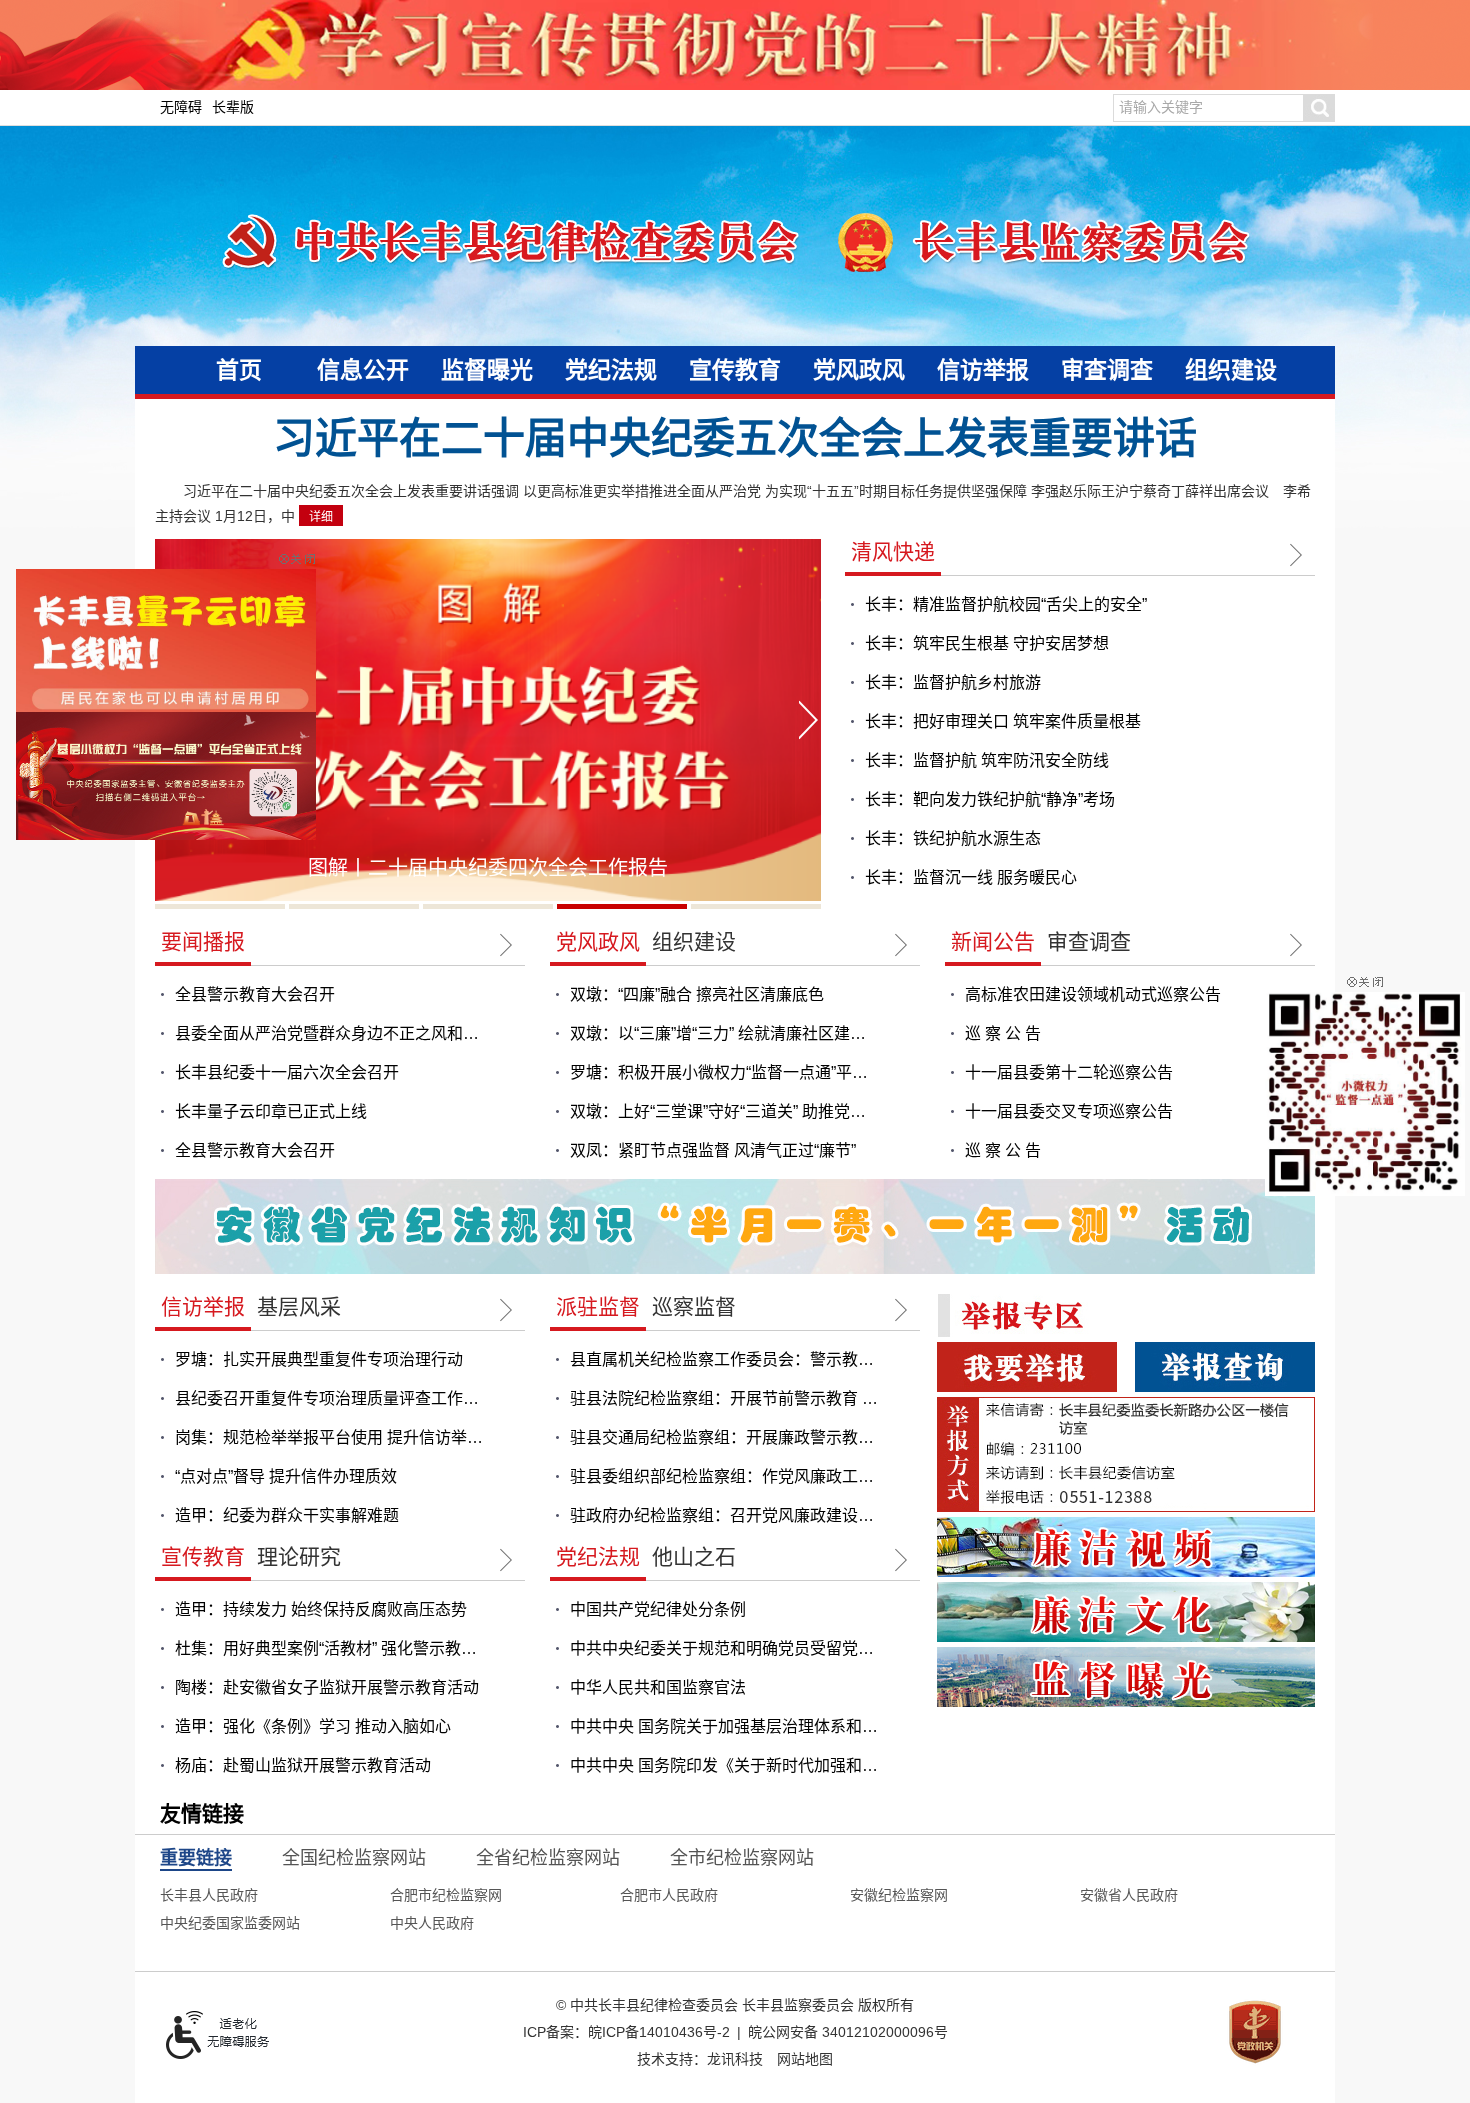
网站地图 (805, 2059)
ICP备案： (626, 2032)
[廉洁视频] (1126, 1546)
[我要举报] (1027, 1366)
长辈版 (233, 107)
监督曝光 (487, 370)
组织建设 (1231, 370)
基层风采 (299, 1306)
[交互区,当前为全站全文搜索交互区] (1224, 108)
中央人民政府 (432, 1923)
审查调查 (1107, 370)
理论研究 (299, 1556)
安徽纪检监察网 (899, 1895)
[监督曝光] (1126, 1676)
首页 (239, 370)
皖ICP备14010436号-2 (659, 2032)
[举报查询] (1225, 1366)
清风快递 (893, 551)
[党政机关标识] (1255, 2031)
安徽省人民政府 (1129, 1895)
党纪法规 (611, 370)
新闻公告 (993, 941)
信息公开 (363, 370)
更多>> (1302, 555)
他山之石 (694, 1556)
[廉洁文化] (1126, 1611)
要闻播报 (203, 941)
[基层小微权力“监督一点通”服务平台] (176, 727)
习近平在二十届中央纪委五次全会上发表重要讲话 (735, 438)
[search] (1208, 108)
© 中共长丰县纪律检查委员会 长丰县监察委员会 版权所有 (735, 2005)
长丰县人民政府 (209, 1895)
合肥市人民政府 (669, 1895)
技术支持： (700, 2059)
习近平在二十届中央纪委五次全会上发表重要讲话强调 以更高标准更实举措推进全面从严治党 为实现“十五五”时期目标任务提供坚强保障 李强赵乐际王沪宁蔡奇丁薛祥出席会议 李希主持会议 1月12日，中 (733, 503)
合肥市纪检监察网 (446, 1895)
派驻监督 (598, 1306)
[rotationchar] (488, 724)
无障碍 (181, 107)
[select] (196, 1858)
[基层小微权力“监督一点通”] (1365, 1092)
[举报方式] (1126, 1453)
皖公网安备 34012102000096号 (848, 2032)
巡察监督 (694, 1306)
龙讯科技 (735, 2059)
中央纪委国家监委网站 (230, 1923)
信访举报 (983, 370)
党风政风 (859, 370)
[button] (1319, 108)
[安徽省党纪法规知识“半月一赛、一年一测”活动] (735, 1225)
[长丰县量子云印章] (176, 591)
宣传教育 (735, 370)
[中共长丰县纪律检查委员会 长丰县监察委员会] (735, 240)
